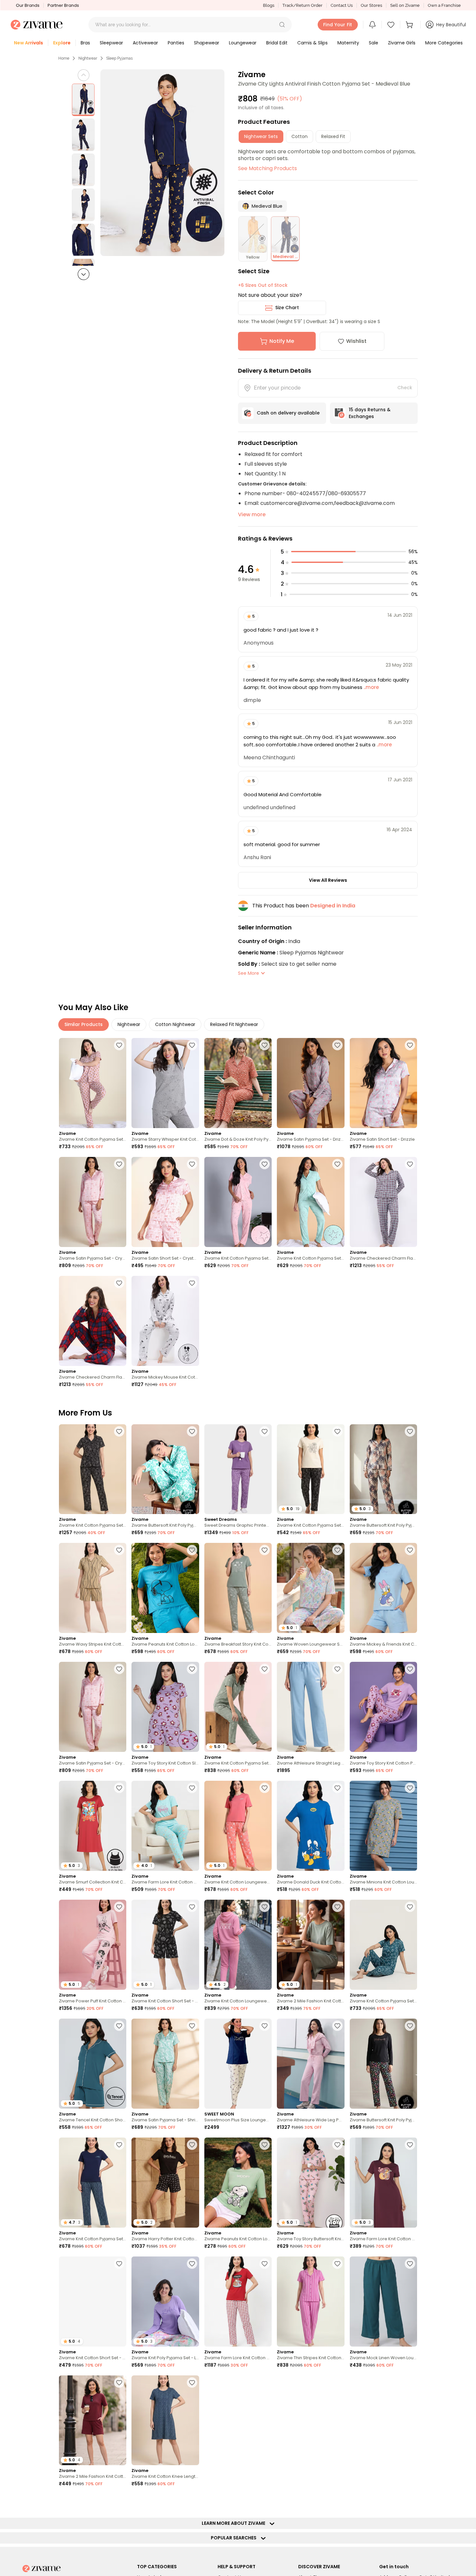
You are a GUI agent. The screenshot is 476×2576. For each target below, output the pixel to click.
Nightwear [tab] (129, 1024)
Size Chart (287, 308)
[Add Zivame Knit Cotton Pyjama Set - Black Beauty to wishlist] (119, 1431)
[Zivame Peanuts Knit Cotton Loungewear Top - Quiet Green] (238, 2183)
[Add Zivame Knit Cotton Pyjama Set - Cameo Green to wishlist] (192, 2501)
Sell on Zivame (405, 5)
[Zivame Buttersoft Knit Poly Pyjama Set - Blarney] (165, 1469)
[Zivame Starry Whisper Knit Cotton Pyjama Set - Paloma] (165, 1083)
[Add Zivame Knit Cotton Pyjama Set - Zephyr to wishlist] (119, 1045)
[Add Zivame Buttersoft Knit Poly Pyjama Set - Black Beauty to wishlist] (410, 2026)
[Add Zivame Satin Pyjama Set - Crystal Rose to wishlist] (119, 1164)
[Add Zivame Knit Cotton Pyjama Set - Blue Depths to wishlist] (119, 2145)
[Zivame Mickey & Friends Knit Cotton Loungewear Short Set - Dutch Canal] (383, 1588)
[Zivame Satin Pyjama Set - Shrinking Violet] (165, 2064)
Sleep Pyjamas (119, 58)
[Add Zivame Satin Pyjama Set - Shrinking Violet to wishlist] (192, 2026)
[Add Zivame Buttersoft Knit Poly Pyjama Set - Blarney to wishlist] (192, 1431)
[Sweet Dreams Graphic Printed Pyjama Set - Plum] (238, 1469)
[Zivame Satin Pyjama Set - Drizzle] (311, 1083)
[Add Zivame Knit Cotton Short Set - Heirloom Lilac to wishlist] (119, 2264)
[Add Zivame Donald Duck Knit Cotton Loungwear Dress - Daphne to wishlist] (337, 1788)
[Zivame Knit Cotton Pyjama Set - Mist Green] (311, 1202)
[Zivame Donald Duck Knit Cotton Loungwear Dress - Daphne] (311, 1826)
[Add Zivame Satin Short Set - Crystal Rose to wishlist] (192, 1164)
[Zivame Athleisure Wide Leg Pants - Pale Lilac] (311, 2064)
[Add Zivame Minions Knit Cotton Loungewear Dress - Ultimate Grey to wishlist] (410, 1788)
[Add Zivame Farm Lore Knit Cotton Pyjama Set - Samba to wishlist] (265, 2264)
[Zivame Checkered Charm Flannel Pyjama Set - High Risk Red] (93, 1321)
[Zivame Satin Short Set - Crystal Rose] (165, 1202)
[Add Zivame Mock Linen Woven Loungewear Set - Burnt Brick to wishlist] (410, 2501)
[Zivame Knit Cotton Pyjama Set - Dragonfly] (383, 1945)
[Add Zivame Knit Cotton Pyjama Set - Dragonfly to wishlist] (410, 1907)
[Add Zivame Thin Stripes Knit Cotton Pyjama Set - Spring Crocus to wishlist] (337, 2264)
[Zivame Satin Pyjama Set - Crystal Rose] (93, 1202)
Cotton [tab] (300, 136)
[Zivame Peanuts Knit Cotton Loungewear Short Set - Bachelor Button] (165, 1588)
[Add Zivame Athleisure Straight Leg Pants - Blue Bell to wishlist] (337, 1669)
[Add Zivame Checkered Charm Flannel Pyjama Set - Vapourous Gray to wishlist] (410, 1164)
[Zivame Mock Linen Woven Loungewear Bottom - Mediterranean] (383, 2302)
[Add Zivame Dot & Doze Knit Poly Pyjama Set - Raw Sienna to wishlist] (265, 1045)
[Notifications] (372, 25)
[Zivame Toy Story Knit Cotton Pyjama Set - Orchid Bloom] (383, 1707)
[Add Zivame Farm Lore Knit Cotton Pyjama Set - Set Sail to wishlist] (337, 2383)
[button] (282, 25)
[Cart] (410, 25)
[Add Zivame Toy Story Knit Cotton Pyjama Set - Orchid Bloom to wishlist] (410, 1669)
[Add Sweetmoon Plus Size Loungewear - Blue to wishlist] (265, 2026)
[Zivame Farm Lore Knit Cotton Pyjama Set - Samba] (238, 2302)
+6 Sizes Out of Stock (263, 285)
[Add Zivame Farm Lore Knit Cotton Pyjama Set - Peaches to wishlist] (337, 2501)
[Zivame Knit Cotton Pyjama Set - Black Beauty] (93, 1469)
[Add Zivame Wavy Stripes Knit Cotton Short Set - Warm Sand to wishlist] (119, 1550)
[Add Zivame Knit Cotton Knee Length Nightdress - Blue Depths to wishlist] (192, 2383)
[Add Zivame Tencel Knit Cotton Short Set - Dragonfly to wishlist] (119, 2026)
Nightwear (88, 58)
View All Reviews (328, 880)
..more (371, 687)
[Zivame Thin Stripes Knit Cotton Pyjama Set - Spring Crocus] (311, 2302)
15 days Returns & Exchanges (370, 413)
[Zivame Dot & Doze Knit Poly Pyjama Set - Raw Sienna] (238, 1083)
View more (252, 514)
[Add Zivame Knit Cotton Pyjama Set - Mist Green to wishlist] (337, 1164)
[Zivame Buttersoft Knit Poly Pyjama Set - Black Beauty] (383, 2064)
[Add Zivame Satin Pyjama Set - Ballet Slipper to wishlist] (119, 2501)
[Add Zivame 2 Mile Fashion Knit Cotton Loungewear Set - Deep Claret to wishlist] (119, 2383)
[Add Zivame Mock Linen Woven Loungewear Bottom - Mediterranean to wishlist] (410, 2264)
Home (64, 58)
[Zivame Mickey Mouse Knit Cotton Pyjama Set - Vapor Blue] (165, 1321)
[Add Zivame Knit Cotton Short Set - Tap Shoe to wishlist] (192, 1907)
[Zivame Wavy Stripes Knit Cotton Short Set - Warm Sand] (93, 1588)
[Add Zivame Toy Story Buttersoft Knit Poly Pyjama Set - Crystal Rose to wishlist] (337, 2145)
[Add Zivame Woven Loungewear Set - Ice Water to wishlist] (337, 1550)
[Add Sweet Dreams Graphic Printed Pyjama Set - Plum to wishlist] (265, 1431)
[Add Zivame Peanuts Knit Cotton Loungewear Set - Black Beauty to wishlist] (265, 2383)
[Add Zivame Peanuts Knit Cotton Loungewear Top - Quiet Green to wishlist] (265, 2145)
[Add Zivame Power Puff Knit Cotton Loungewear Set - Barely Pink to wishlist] (119, 1907)
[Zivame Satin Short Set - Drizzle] (383, 1083)
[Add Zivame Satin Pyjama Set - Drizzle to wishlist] (337, 1045)
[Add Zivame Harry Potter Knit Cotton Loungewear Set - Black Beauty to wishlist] (192, 2145)
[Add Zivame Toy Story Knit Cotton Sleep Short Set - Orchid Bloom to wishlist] (192, 1669)
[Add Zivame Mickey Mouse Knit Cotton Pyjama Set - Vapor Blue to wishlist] (192, 1283)
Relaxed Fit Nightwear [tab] (234, 1024)
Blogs (269, 5)
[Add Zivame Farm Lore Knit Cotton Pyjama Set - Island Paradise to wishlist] (192, 1788)
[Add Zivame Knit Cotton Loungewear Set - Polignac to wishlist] (265, 1907)
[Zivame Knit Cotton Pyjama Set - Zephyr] (93, 1083)
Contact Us (342, 5)
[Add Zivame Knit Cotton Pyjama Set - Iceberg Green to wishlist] (265, 1669)
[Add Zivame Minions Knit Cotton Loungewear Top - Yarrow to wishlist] (265, 2501)
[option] (83, 100)
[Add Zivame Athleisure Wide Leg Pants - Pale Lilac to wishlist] (337, 2026)
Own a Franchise (444, 5)
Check (405, 388)
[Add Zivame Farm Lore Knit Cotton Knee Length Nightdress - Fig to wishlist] (410, 2145)
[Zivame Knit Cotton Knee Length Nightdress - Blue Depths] (165, 2420)
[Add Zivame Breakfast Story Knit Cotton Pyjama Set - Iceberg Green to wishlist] (265, 1550)
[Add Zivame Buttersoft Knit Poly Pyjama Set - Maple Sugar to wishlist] (410, 1431)
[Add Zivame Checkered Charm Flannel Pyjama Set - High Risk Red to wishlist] (119, 1283)
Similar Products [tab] (84, 1024)
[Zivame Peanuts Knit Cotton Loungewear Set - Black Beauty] (238, 2420)
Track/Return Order (302, 5)
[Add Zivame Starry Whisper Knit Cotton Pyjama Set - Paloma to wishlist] (192, 1045)
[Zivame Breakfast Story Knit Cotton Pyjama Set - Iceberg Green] (238, 1588)
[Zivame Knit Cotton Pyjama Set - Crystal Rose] (238, 1202)
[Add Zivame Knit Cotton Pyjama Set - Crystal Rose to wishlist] (265, 1164)
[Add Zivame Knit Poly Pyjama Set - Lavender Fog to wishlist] (192, 2264)
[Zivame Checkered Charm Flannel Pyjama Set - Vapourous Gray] (383, 1202)
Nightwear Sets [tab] (261, 136)
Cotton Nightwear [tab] (175, 1024)
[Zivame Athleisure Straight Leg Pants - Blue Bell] (311, 1707)
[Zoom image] (163, 163)
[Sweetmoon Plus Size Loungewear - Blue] (238, 2064)
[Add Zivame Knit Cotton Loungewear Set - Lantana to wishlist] (265, 1788)
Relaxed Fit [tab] (333, 136)
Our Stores (371, 5)
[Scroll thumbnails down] (84, 274)
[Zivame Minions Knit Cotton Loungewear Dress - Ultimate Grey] (383, 1826)
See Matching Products (267, 168)
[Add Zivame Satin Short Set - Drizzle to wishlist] (410, 1045)
